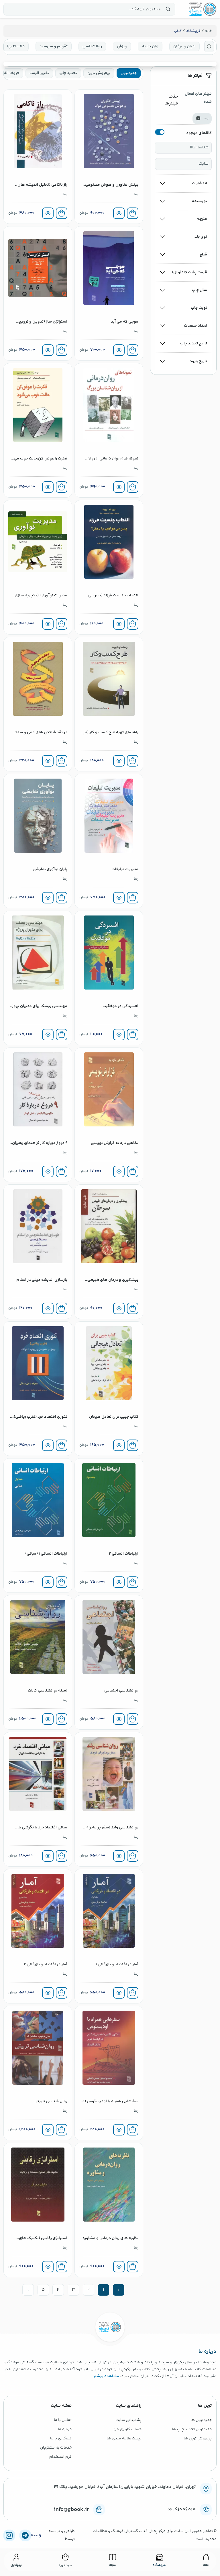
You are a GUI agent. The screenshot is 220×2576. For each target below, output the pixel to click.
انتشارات (200, 183)
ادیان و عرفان (184, 46)
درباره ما (65, 2429)
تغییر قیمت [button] (39, 73)
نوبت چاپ (199, 308)
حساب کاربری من (127, 2429)
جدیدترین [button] (129, 73)
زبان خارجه (150, 46)
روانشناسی (92, 46)
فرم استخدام (60, 2457)
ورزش (122, 46)
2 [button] (89, 2290)
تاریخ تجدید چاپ (194, 344)
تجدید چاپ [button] (68, 73)
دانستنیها (16, 46)
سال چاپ (200, 290)
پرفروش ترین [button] (99, 73)
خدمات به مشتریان (56, 2448)
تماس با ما (63, 2420)
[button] (209, 47)
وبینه (36, 2535)
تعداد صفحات (196, 326)
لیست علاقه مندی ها (124, 2439)
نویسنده (200, 201)
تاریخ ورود (198, 361)
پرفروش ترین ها (198, 2439)
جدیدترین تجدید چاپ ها (192, 2429)
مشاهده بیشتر (106, 2376)
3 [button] (73, 2290)
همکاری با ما (61, 2439)
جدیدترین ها (201, 2420)
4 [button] (58, 2290)
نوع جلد (201, 237)
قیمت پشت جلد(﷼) (189, 272)
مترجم (202, 219)
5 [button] (43, 2290)
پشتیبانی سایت (128, 2420)
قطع (203, 255)
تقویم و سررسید (54, 46)
